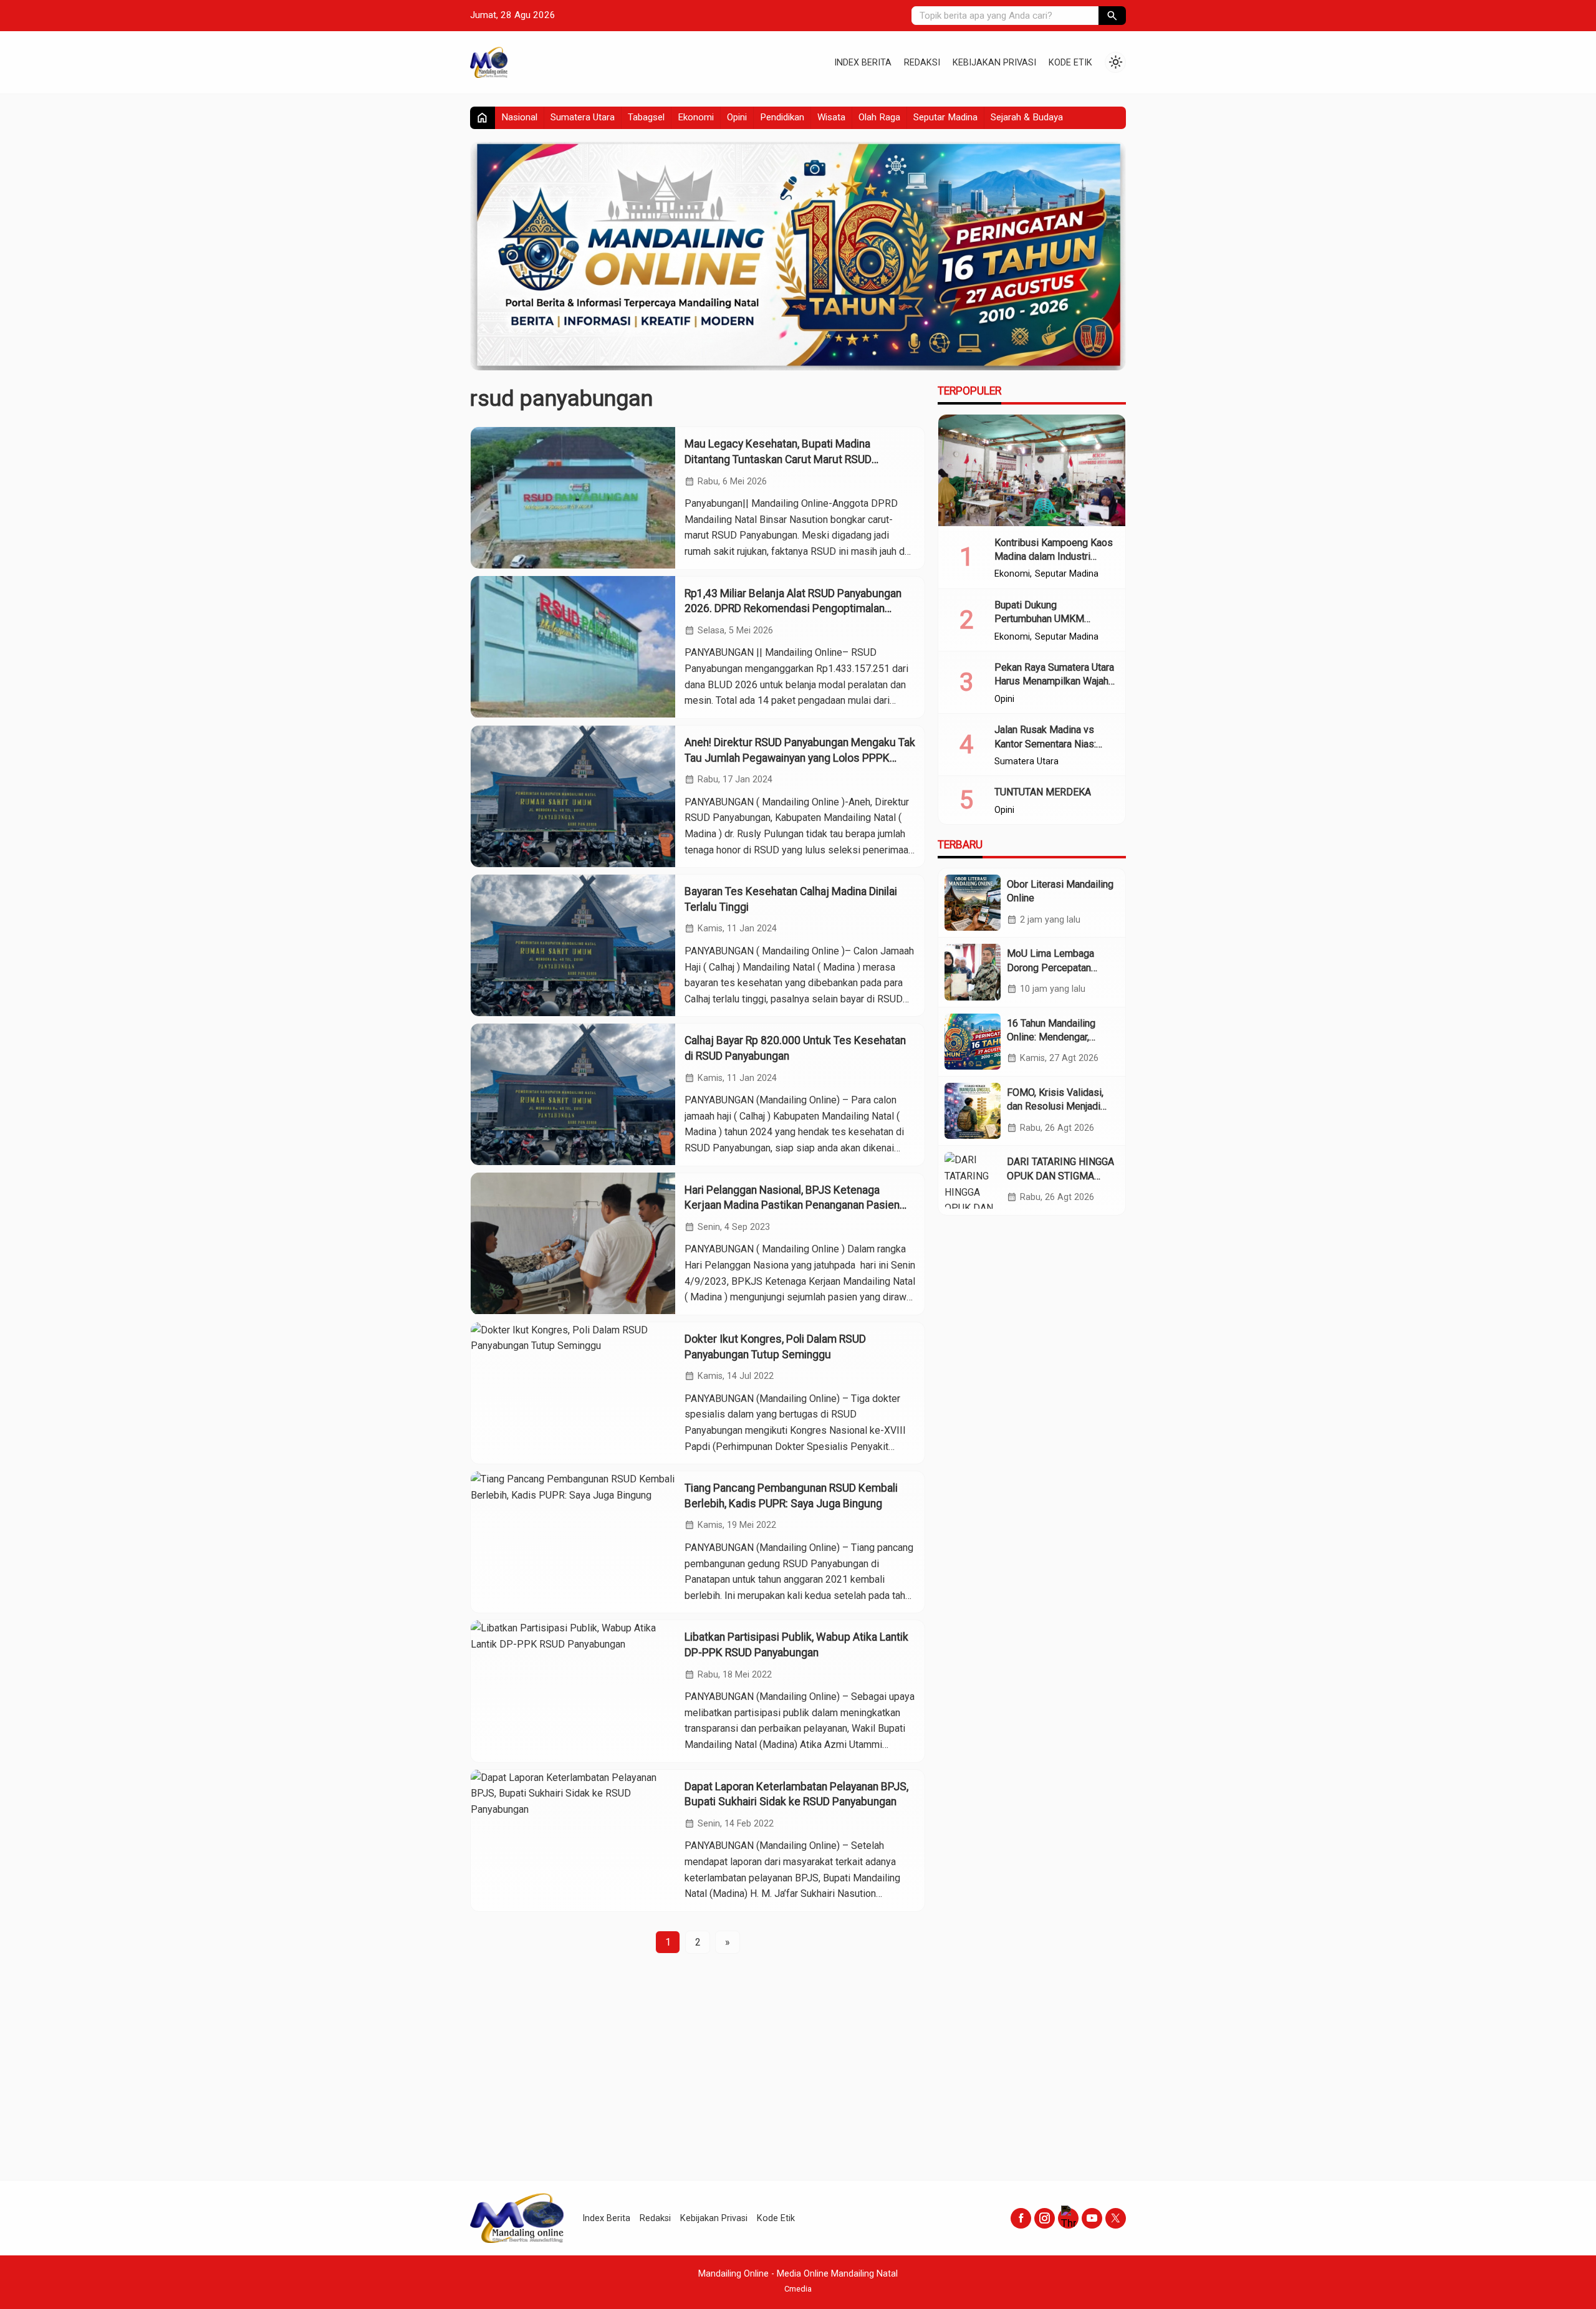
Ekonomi (696, 117)
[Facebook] (1021, 2218)
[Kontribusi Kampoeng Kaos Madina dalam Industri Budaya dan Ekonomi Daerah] (1032, 471)
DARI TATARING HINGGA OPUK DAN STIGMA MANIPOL (1060, 1176)
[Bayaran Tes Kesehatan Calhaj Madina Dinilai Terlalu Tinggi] (573, 945)
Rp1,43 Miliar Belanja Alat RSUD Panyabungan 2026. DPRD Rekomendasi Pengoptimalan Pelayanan (793, 608)
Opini (737, 117)
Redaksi (922, 63)
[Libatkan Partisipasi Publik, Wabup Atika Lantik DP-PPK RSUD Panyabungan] (573, 1691)
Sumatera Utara (583, 117)
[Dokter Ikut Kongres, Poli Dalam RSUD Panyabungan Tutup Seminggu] (573, 1393)
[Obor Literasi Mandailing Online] (973, 903)
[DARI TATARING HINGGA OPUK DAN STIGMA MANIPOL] (973, 1180)
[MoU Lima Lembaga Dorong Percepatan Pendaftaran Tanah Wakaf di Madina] (973, 972)
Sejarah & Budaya (1027, 117)
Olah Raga (879, 117)
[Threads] (1068, 2218)
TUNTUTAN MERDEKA (1043, 792)
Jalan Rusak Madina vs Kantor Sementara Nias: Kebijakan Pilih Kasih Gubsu (1055, 744)
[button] (1112, 16)
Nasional (519, 117)
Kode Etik (1070, 63)
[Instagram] (1045, 2218)
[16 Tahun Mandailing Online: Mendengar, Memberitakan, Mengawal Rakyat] (973, 1042)
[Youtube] (1092, 2218)
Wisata (831, 117)
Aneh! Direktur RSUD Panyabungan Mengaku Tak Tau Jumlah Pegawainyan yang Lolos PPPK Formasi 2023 (800, 758)
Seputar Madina (945, 117)
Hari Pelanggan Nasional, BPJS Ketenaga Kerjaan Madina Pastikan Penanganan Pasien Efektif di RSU (792, 1205)
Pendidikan (782, 117)
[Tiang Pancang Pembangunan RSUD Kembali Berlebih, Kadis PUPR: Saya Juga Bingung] (573, 1542)
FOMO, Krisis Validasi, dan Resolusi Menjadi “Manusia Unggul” (1055, 1106)
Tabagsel (646, 117)
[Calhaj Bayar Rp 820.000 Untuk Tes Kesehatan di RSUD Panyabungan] (573, 1094)
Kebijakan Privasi (994, 63)
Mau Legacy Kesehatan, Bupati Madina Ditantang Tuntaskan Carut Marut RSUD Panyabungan (778, 459)
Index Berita (863, 63)
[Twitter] (1116, 2218)
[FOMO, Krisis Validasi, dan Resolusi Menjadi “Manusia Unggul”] (973, 1111)
